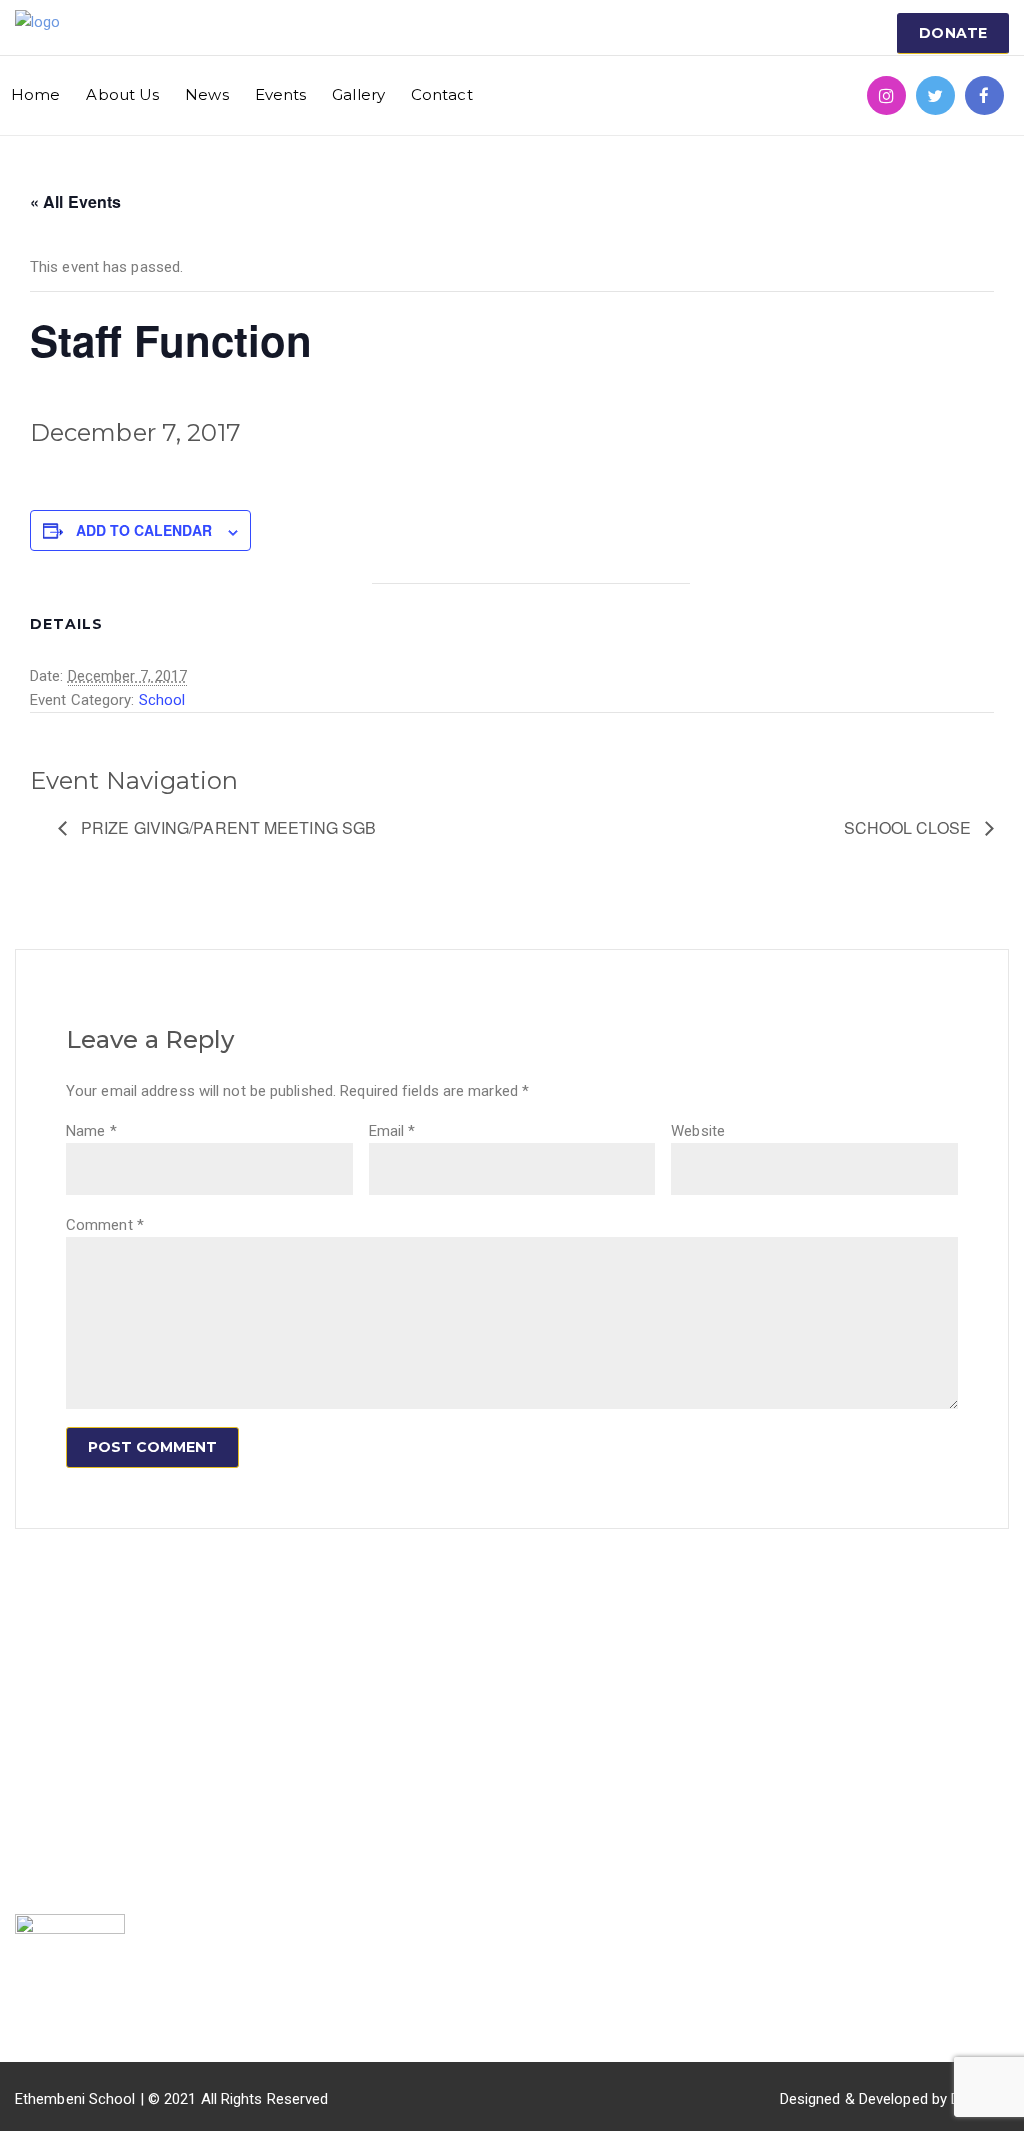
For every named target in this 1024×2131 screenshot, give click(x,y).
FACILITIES (400, 1640)
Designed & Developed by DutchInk (894, 2099)
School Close (909, 827)
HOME (206, 1685)
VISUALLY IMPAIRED (423, 1685)
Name (91, 1131)
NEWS (206, 1747)
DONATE (953, 33)
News (206, 94)
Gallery (358, 94)
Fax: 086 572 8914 (783, 1743)
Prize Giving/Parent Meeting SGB (226, 827)
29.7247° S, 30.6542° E (797, 1774)
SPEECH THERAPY (417, 1716)
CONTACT (220, 1840)
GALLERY (217, 1809)
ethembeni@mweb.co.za (805, 1712)
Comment (105, 1225)
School (162, 700)
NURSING (387, 1833)
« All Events (75, 201)
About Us (122, 94)
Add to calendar (144, 530)
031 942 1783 (767, 1681)
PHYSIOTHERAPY (414, 1802)
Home (35, 94)
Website (698, 1131)
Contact (442, 94)
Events (281, 94)
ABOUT (210, 1716)
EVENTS (213, 1778)
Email (392, 1131)
